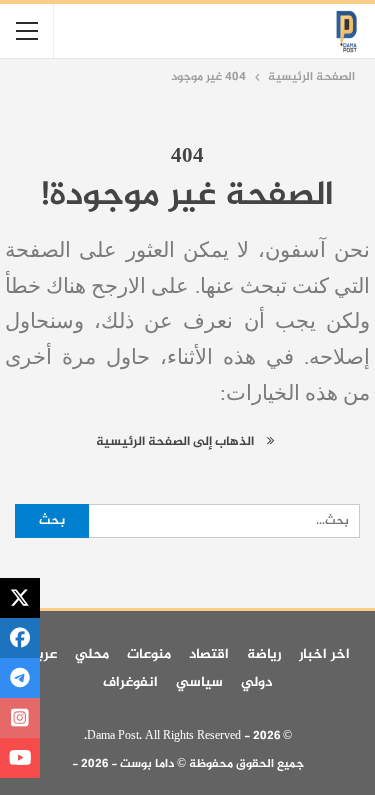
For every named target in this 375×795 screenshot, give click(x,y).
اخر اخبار (324, 654)
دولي (256, 682)
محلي (92, 654)
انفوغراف (130, 682)
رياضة (264, 654)
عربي (41, 654)
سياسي (199, 682)
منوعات (149, 654)
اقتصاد (209, 654)
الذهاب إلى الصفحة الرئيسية (176, 442)
